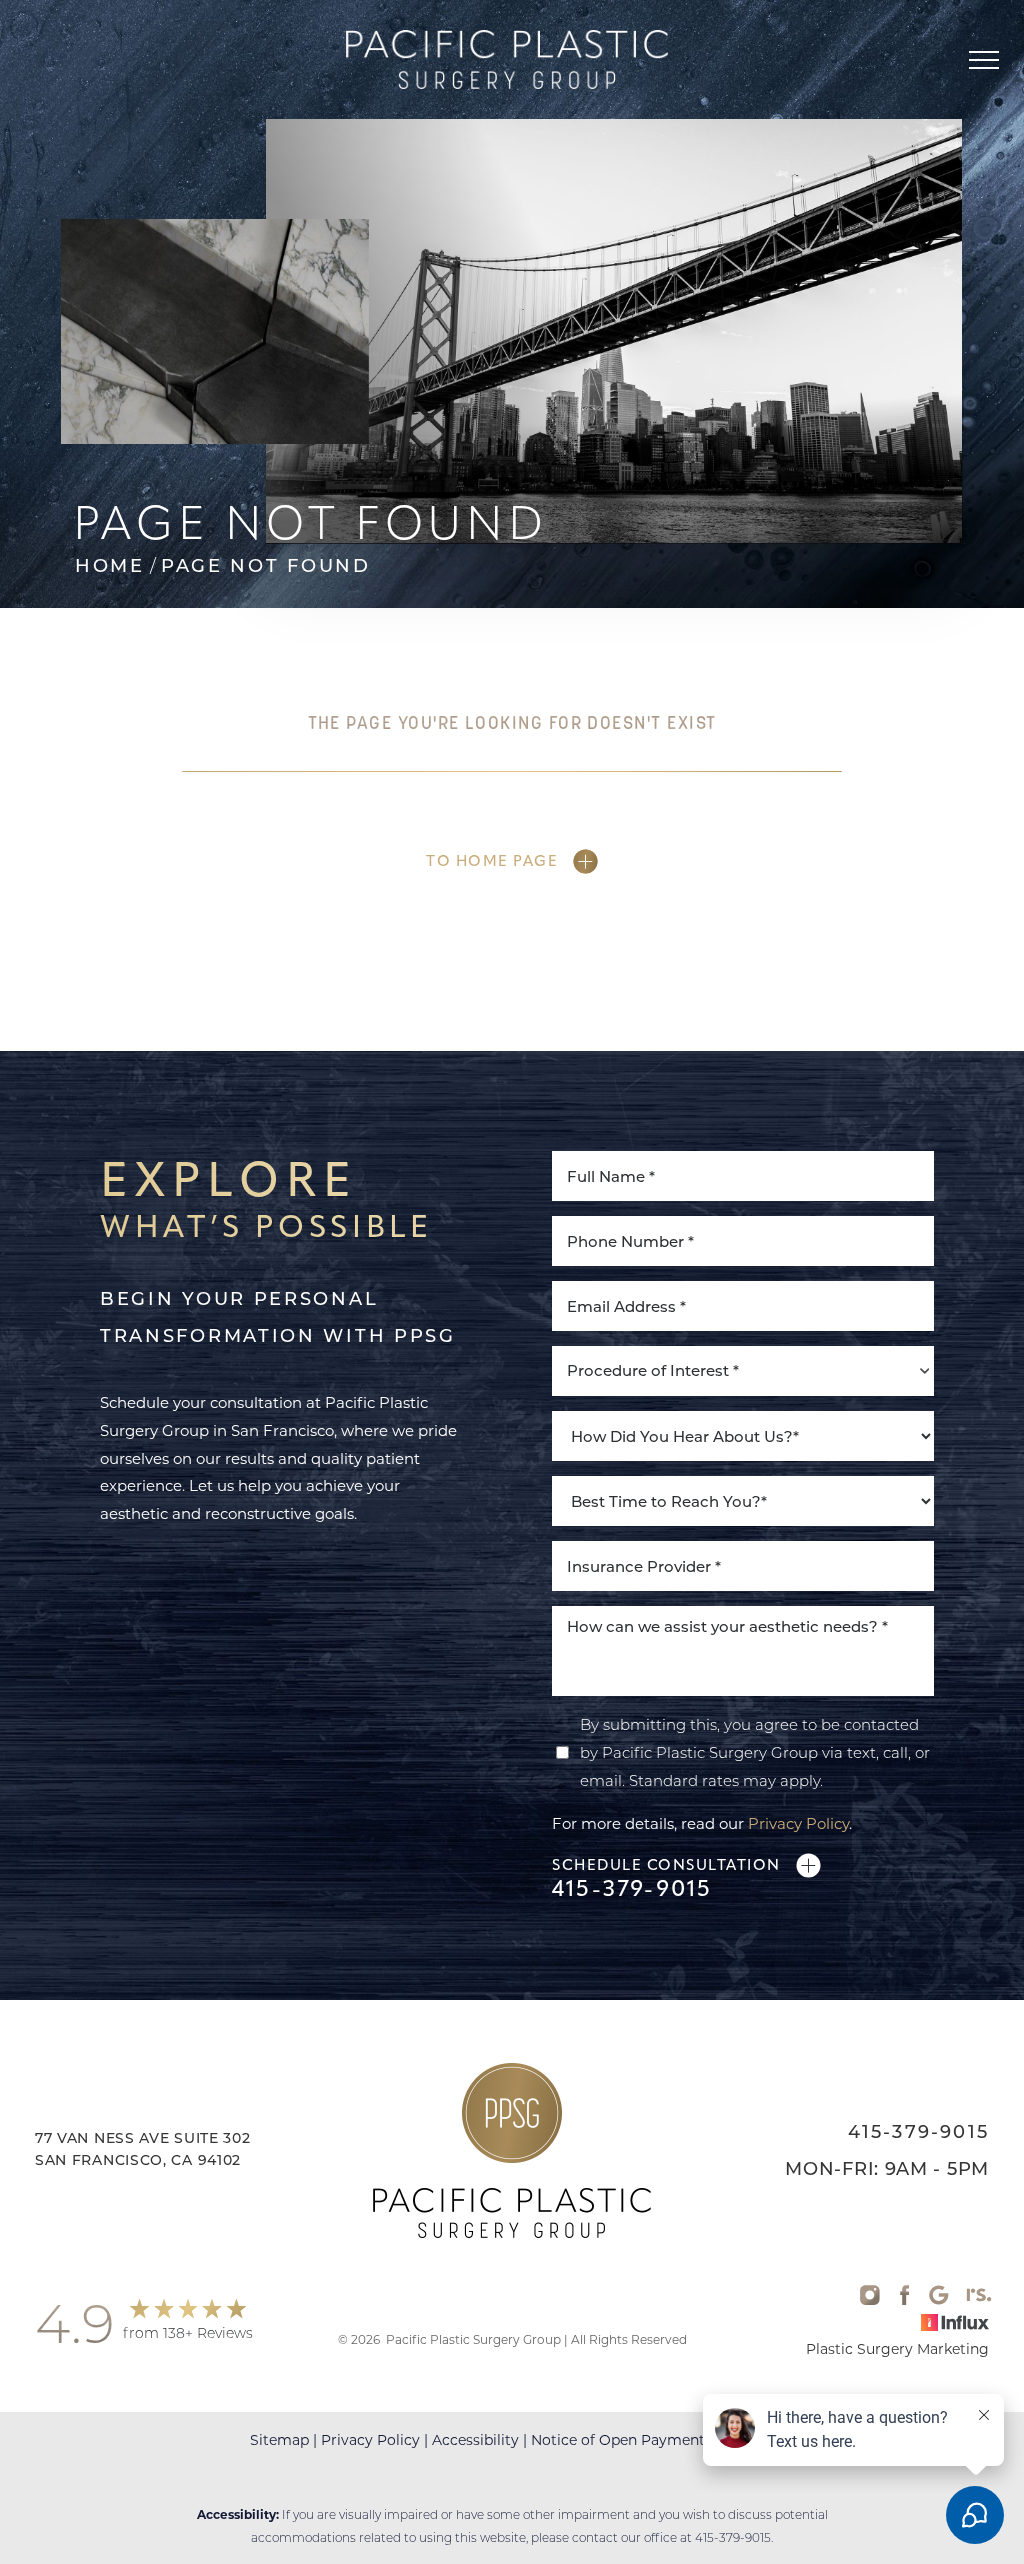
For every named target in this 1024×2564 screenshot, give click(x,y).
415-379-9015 (632, 1889)
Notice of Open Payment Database (653, 2439)
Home (110, 566)
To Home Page (492, 861)
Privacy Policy (798, 1823)
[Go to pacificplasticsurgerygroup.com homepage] (506, 59)
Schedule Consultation (666, 1865)
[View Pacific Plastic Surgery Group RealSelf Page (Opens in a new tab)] (979, 2299)
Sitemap (279, 2439)
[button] (984, 60)
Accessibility (475, 2439)
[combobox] (743, 1371)
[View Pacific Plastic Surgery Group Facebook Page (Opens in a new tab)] (904, 2299)
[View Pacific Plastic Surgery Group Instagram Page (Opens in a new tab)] (870, 2299)
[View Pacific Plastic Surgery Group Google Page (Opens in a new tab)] (939, 2299)
